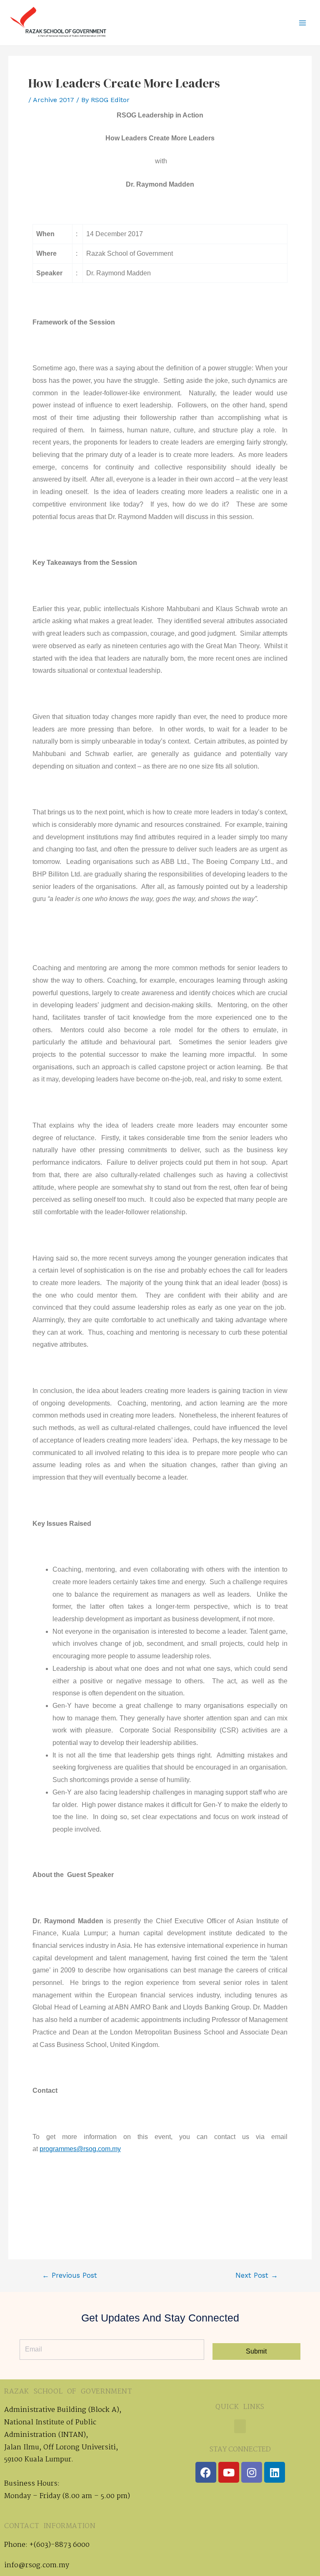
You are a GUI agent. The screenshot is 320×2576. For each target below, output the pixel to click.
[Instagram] (252, 2472)
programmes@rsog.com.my (80, 2149)
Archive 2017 (54, 100)
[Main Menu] (302, 23)
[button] (240, 2426)
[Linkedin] (275, 2472)
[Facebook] (206, 2472)
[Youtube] (229, 2472)
